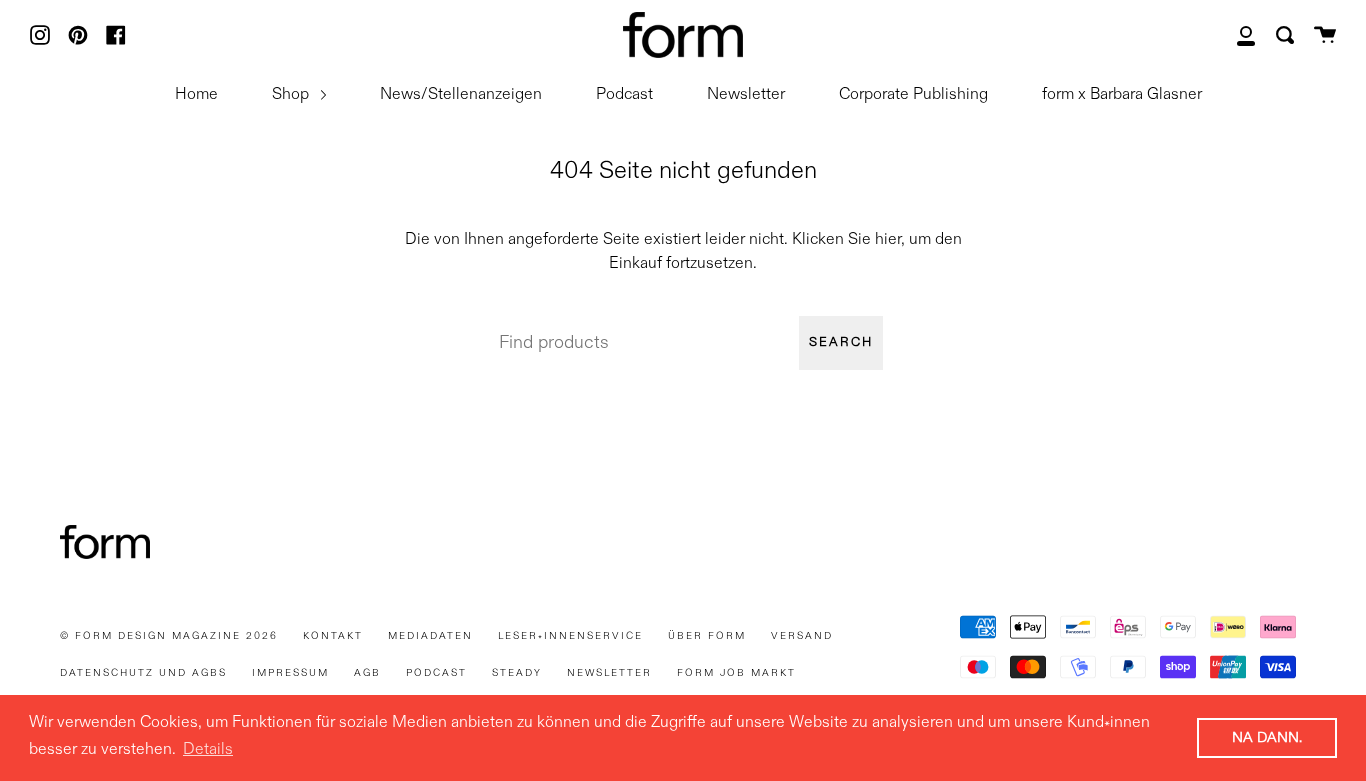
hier (888, 240)
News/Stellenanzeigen (461, 95)
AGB (367, 673)
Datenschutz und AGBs (143, 673)
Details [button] (208, 750)
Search (841, 342)
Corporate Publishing (913, 95)
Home (196, 95)
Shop (292, 95)
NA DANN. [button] (1267, 738)
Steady (517, 673)
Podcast (624, 95)
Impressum (290, 673)
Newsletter (746, 95)
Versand (802, 636)
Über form (707, 636)
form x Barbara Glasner (1122, 95)
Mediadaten (430, 636)
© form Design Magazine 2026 (169, 636)
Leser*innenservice (570, 636)
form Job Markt (736, 673)
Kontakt (333, 636)
